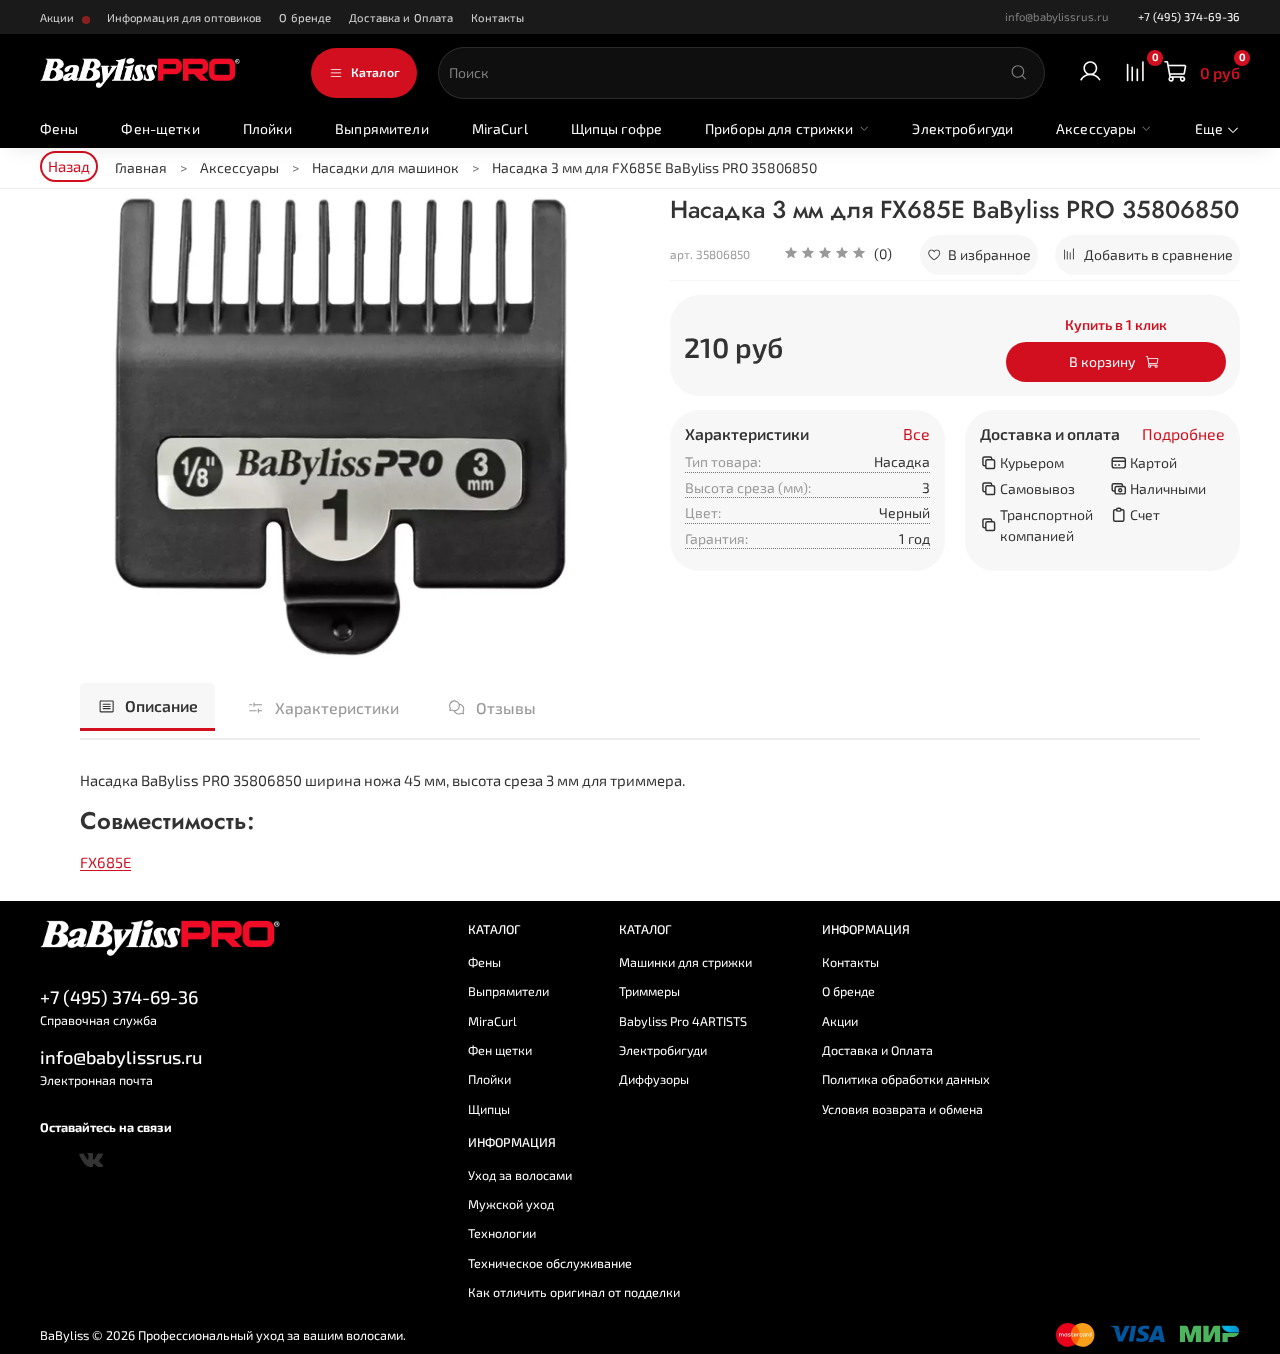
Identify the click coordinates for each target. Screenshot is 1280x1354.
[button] (838, 255)
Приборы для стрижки (779, 128)
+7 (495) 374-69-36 (1189, 16)
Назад (69, 166)
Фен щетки (500, 1050)
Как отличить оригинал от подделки (574, 1292)
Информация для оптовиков (184, 17)
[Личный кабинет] (1090, 72)
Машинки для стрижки (685, 962)
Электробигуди (962, 128)
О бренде (305, 17)
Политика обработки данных (906, 1079)
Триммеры (649, 991)
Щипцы (489, 1109)
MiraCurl (500, 128)
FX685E (105, 862)
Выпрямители (382, 128)
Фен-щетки (160, 128)
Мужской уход (511, 1204)
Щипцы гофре (617, 128)
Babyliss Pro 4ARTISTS (683, 1021)
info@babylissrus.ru (121, 1057)
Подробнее (1183, 434)
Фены (59, 128)
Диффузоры (654, 1079)
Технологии (502, 1233)
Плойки (268, 128)
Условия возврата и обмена (902, 1109)
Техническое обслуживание (550, 1263)
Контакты (497, 17)
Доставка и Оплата (401, 17)
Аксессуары (1096, 128)
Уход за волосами (520, 1175)
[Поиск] (1019, 73)
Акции (59, 17)
